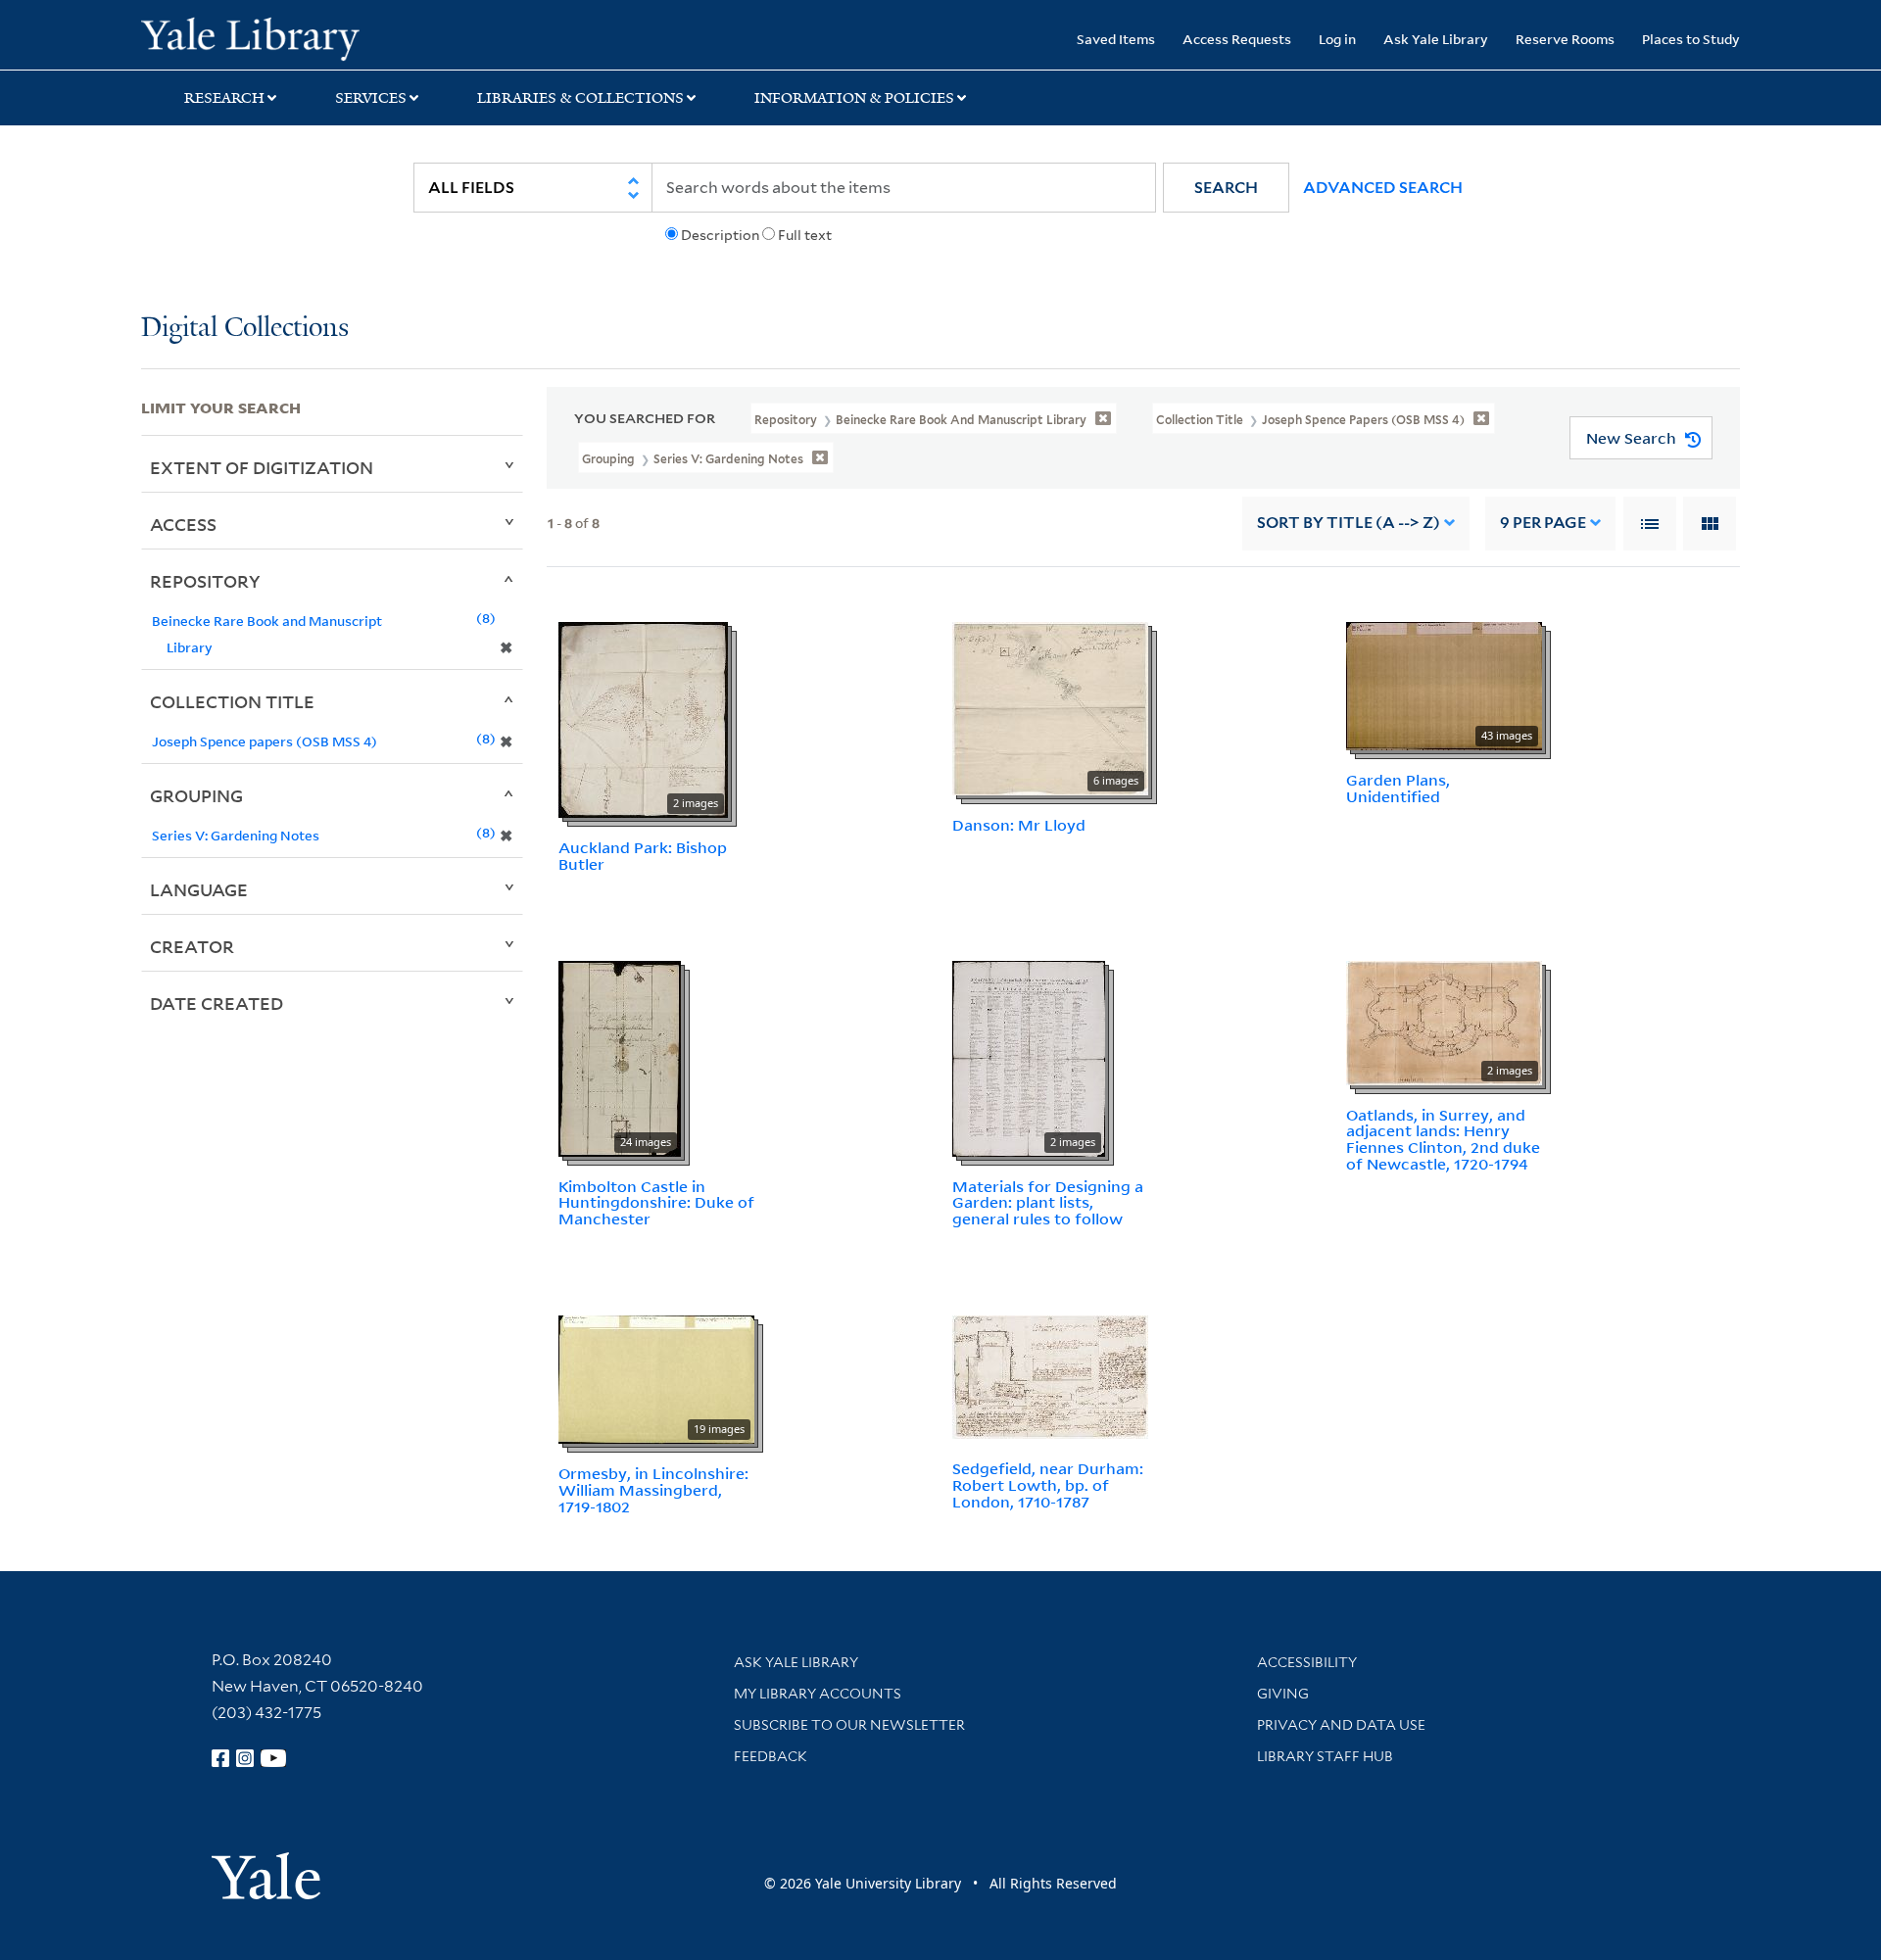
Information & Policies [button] (854, 98)
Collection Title (232, 701)
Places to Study (1691, 39)
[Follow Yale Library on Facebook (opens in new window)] (220, 1758)
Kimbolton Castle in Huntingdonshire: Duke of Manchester (656, 1203)
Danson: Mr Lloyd (1019, 825)
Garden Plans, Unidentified (1398, 788)
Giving (1283, 1694)
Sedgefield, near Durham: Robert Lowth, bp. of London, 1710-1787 (1048, 1485)
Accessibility (1307, 1662)
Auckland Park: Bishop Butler (643, 856)
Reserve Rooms (1565, 39)
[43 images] (1444, 685)
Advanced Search (1383, 188)
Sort (1349, 523)
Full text (805, 235)
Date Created (217, 1003)
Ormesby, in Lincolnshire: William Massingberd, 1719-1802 (653, 1490)
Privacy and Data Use (1341, 1725)
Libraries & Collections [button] (580, 98)
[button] (1226, 188)
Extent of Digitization (262, 467)
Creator (192, 946)
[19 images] (656, 1378)
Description (720, 235)
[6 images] (1050, 707)
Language (199, 889)
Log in (1337, 39)
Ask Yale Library (1436, 39)
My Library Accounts (818, 1694)
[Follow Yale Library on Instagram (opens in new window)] (245, 1758)
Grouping (196, 795)
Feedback (771, 1756)
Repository (205, 581)
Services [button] (371, 98)
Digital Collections (245, 329)
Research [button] (224, 98)
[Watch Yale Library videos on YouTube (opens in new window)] (273, 1758)
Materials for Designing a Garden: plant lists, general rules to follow (1048, 1203)
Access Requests (1237, 39)
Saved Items (1116, 39)
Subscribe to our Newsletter (849, 1725)
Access (183, 524)
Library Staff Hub (1325, 1756)
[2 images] (643, 718)
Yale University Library (261, 37)
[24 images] (620, 1057)
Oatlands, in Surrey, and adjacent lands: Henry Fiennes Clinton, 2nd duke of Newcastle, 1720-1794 (1443, 1139)
